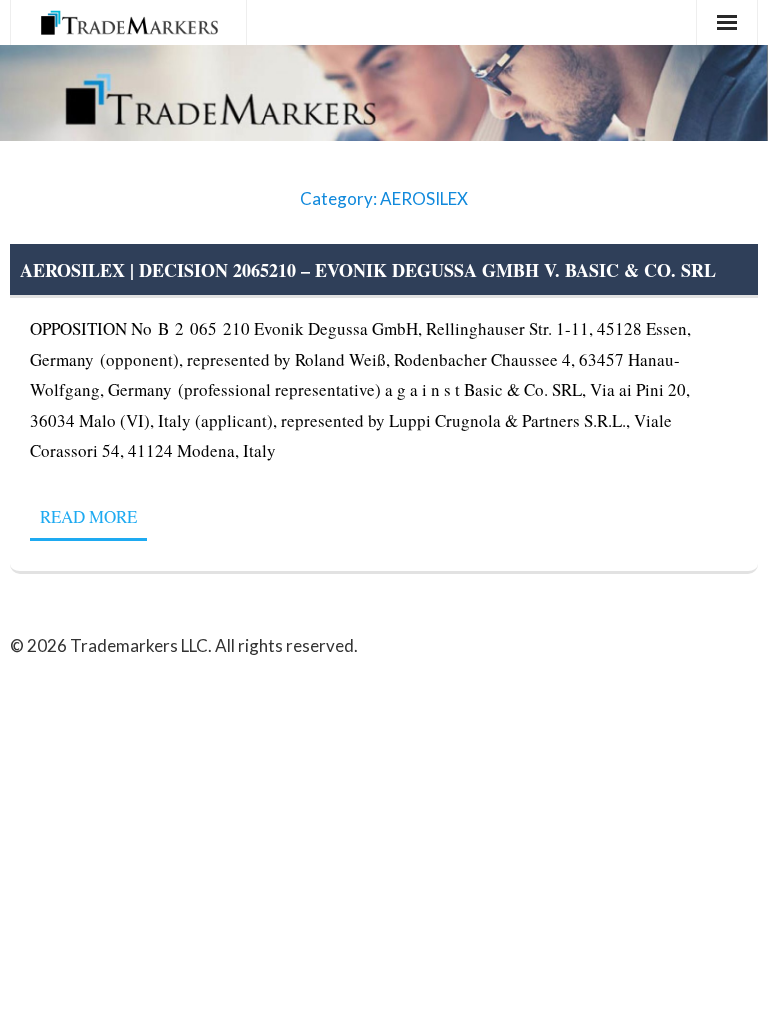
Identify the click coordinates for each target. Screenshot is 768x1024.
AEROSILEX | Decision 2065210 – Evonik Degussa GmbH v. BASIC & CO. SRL (368, 270)
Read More (88, 516)
